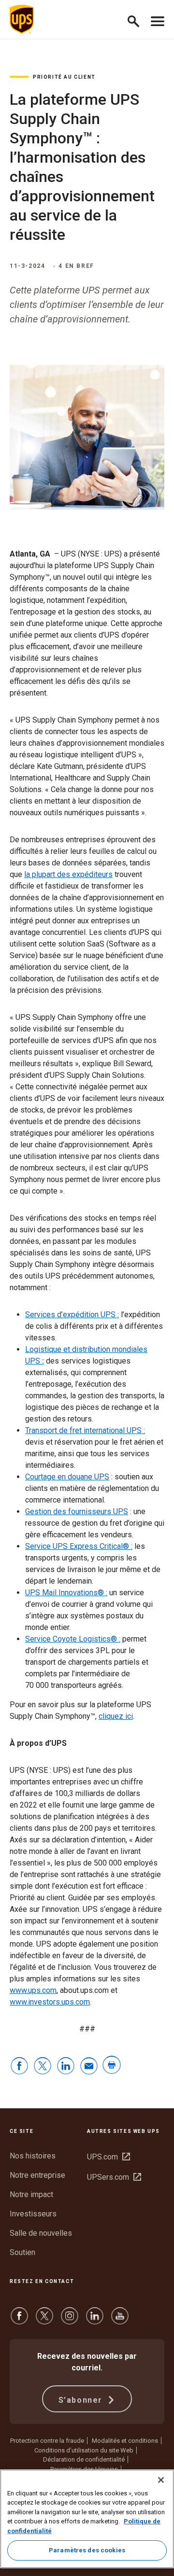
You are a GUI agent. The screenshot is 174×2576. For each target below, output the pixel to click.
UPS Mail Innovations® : (66, 1593)
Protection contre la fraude (47, 2441)
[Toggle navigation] (158, 19)
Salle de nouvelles (41, 2233)
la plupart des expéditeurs (68, 874)
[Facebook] (19, 2320)
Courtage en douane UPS (67, 1477)
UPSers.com (114, 2177)
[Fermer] (161, 2480)
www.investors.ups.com (50, 2002)
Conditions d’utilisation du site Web (84, 2450)
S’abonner (82, 2400)
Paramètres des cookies (87, 2550)
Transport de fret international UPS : (85, 1430)
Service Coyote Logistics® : (73, 1639)
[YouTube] (120, 2320)
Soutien (22, 2252)
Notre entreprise (37, 2175)
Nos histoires (33, 2156)
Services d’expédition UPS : (72, 1315)
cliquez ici (116, 1716)
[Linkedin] (95, 2320)
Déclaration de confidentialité (84, 2459)
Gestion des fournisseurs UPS (77, 1511)
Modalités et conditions (125, 2441)
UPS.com (109, 2157)
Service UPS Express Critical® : (79, 1546)
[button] (138, 20)
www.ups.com (33, 1990)
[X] (44, 2320)
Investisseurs (33, 2214)
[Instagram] (70, 2320)
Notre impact (31, 2194)
